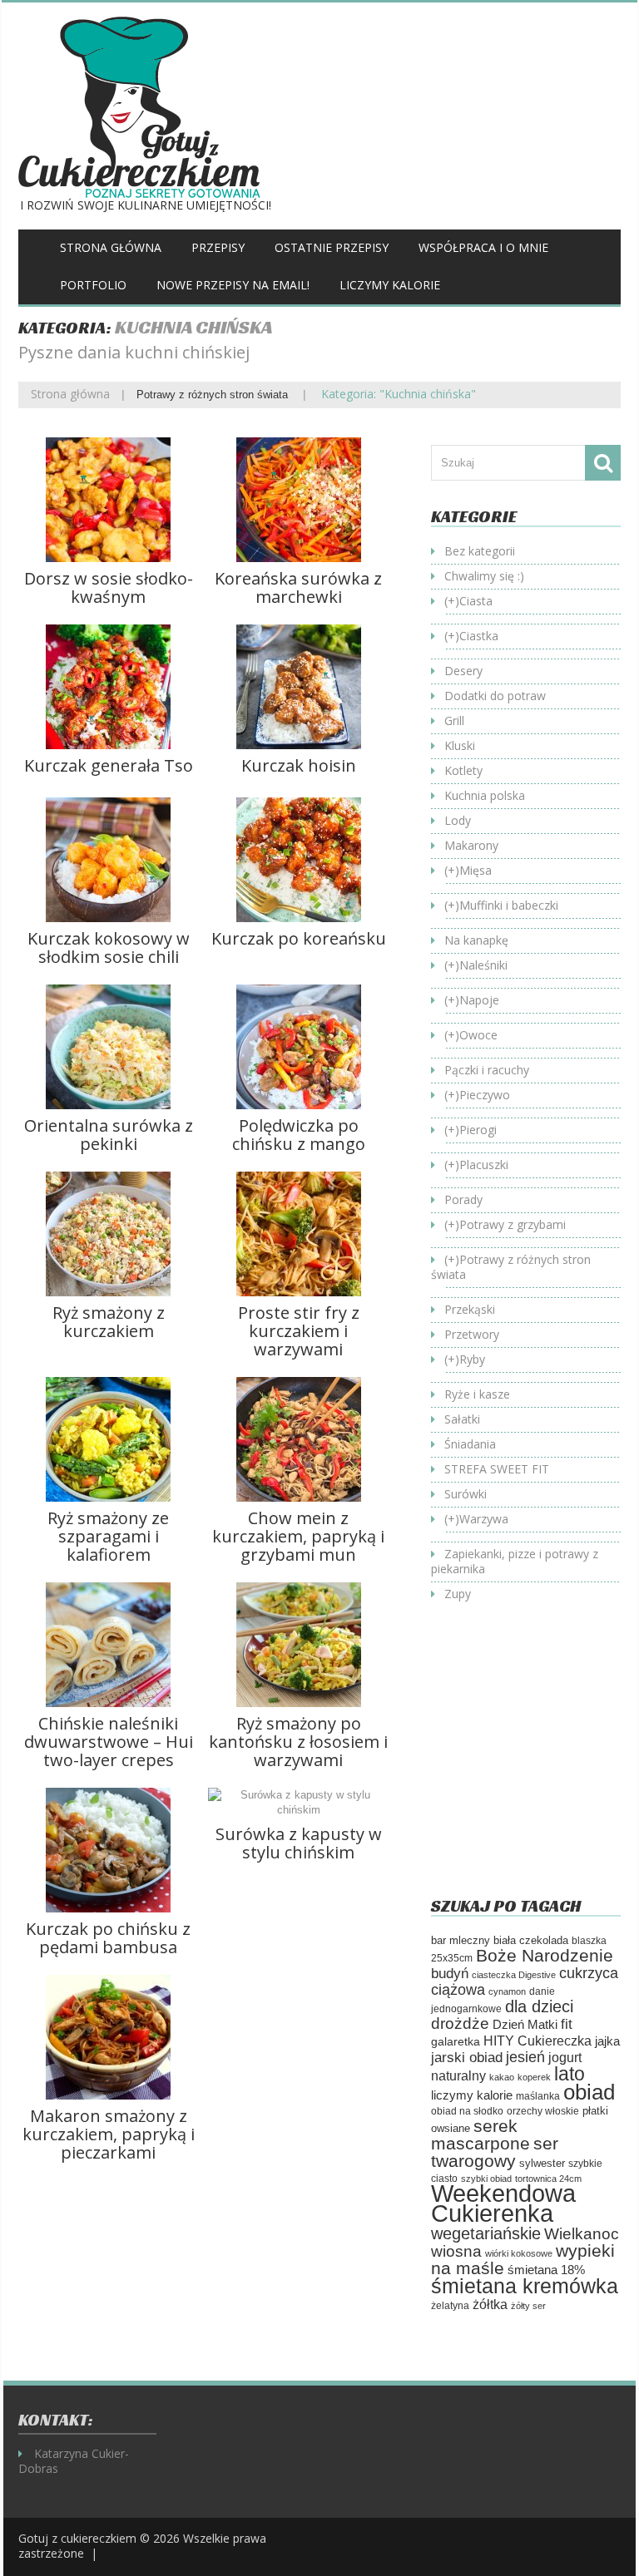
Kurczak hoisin (299, 765)
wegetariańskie (486, 2233)
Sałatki (462, 1419)
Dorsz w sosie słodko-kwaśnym (109, 587)
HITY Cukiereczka (537, 2041)
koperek (534, 2077)
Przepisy (218, 247)
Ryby (472, 1359)
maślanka (538, 2096)
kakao (502, 2077)
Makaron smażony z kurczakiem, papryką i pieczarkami (109, 2134)
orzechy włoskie (543, 2111)
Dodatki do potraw (495, 696)
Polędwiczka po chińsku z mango (299, 1135)
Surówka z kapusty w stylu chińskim (299, 1843)
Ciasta (476, 601)
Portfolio (93, 285)
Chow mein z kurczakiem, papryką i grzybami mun (298, 1536)
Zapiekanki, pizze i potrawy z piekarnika (515, 1561)
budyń (450, 1974)
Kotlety (463, 770)
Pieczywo (485, 1095)
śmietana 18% (546, 2270)
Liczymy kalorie (390, 285)
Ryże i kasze (477, 1394)
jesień (525, 2057)
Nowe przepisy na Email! (233, 285)
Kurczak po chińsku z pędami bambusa (108, 1938)
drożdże (460, 2023)
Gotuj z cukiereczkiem (77, 2538)
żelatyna (450, 2306)
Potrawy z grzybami (513, 1224)
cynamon (507, 1991)
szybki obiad (486, 2179)
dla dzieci (539, 2006)
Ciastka (479, 636)
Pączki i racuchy (487, 1070)
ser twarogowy (495, 2152)
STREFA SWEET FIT (497, 1469)
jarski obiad (467, 2057)
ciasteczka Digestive (514, 1975)
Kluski (460, 745)
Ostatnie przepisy (332, 247)
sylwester (542, 2164)
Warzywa (484, 1519)
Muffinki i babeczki (509, 905)
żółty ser (528, 2306)
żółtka (490, 2305)
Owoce (478, 1035)
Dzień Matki (525, 2025)
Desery (463, 671)
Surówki (466, 1494)
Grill (454, 720)
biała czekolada (531, 1940)
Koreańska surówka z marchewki (298, 587)
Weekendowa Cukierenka (503, 2203)
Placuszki (484, 1165)
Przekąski (470, 1309)
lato (570, 2074)
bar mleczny (461, 1940)
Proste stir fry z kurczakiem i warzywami (299, 1331)
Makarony (471, 845)
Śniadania (470, 1444)
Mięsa (476, 870)
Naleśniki (483, 965)
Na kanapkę (476, 940)
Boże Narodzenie (545, 1955)
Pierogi (478, 1130)
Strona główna (111, 247)
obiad (589, 2092)
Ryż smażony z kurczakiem (109, 1322)
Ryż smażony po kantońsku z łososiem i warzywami (298, 1742)
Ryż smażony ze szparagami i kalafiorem (108, 1536)
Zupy (458, 1594)
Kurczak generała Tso (109, 765)
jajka (607, 2041)
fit (567, 2024)
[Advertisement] (535, 1762)
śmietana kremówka (525, 2286)
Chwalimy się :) (484, 576)
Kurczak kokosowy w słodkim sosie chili (109, 947)
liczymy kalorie (472, 2095)
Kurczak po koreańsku (299, 938)
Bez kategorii (480, 551)
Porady (463, 1199)
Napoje (479, 1000)
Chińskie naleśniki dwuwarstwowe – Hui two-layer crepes (109, 1742)
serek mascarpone (480, 2134)
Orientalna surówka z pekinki (109, 1135)
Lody (458, 820)
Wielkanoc (582, 2233)
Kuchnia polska (485, 795)
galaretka (456, 2041)
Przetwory (472, 1334)
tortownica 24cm (548, 2179)
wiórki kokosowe (519, 2253)
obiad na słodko (467, 2111)
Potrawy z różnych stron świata (212, 395)
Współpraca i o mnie (483, 247)
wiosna (456, 2251)
